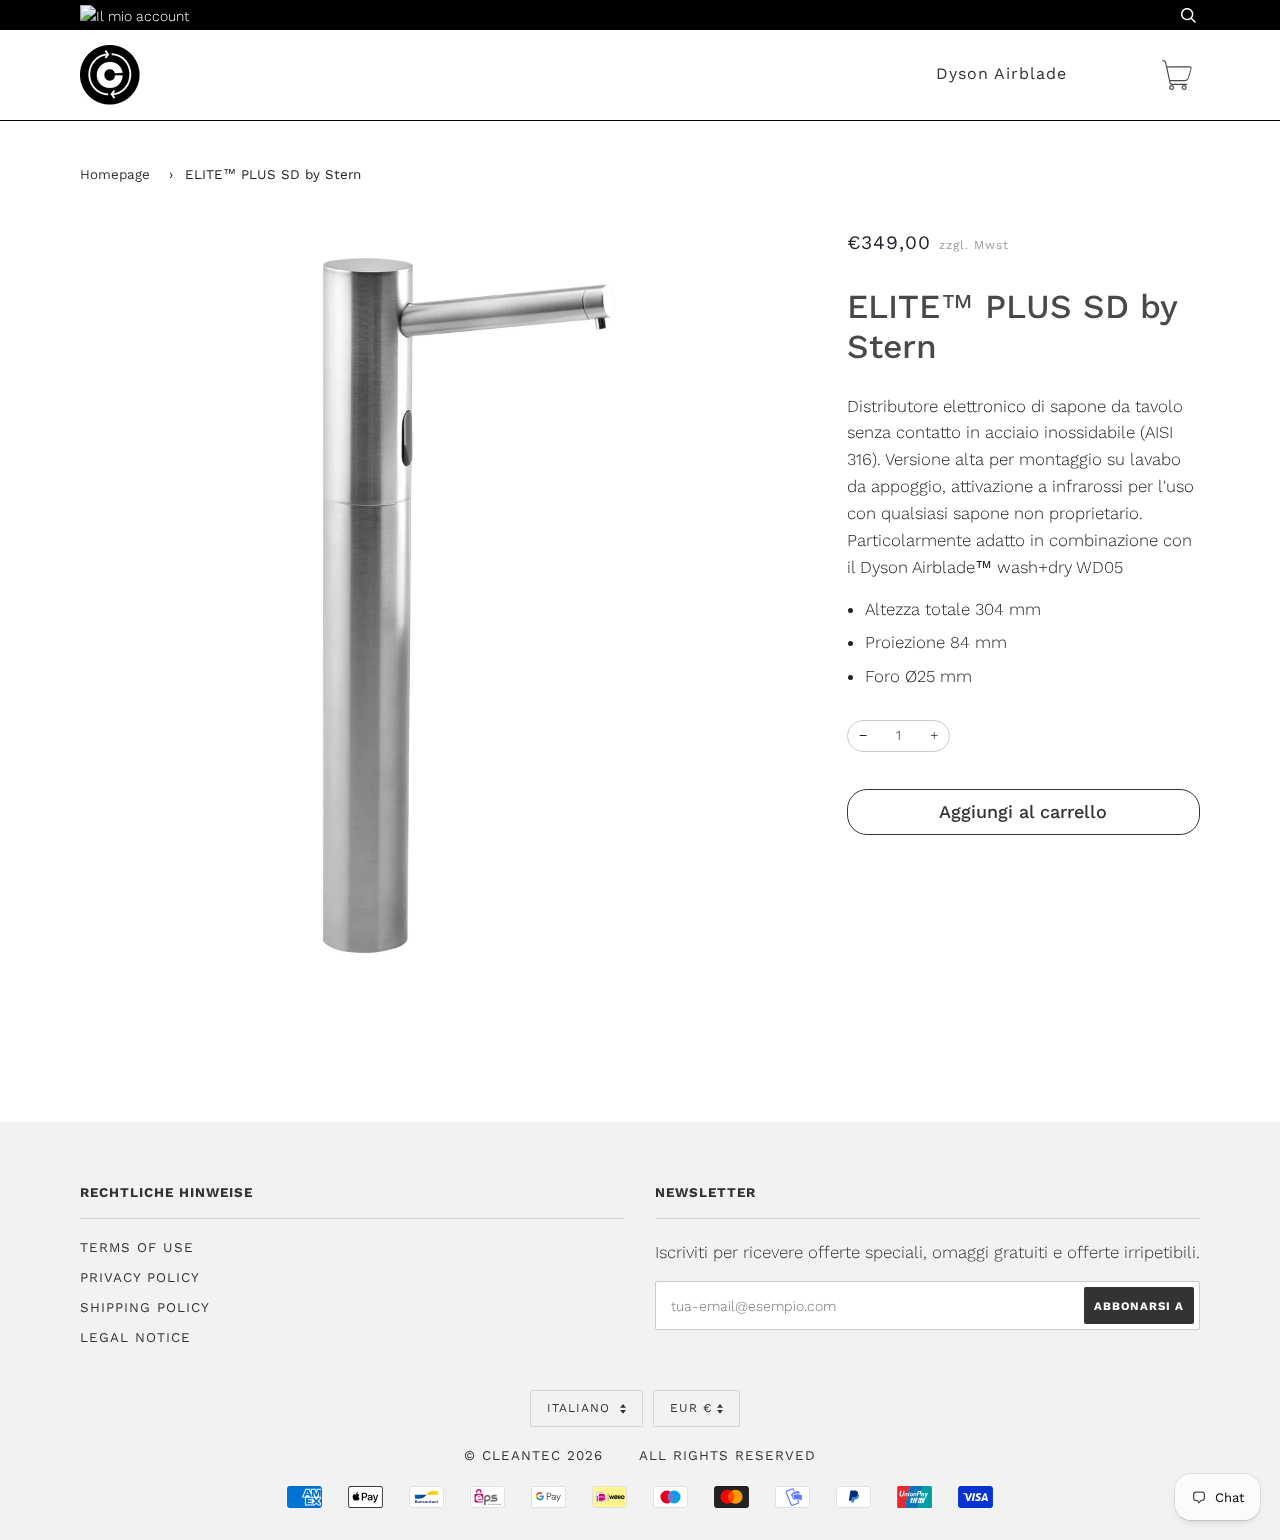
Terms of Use (137, 1247)
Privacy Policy (140, 1277)
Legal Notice (135, 1337)
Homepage (115, 174)
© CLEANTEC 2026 (533, 1455)
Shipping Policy (145, 1307)
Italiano (581, 1408)
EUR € (691, 1408)
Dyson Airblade (1001, 73)
